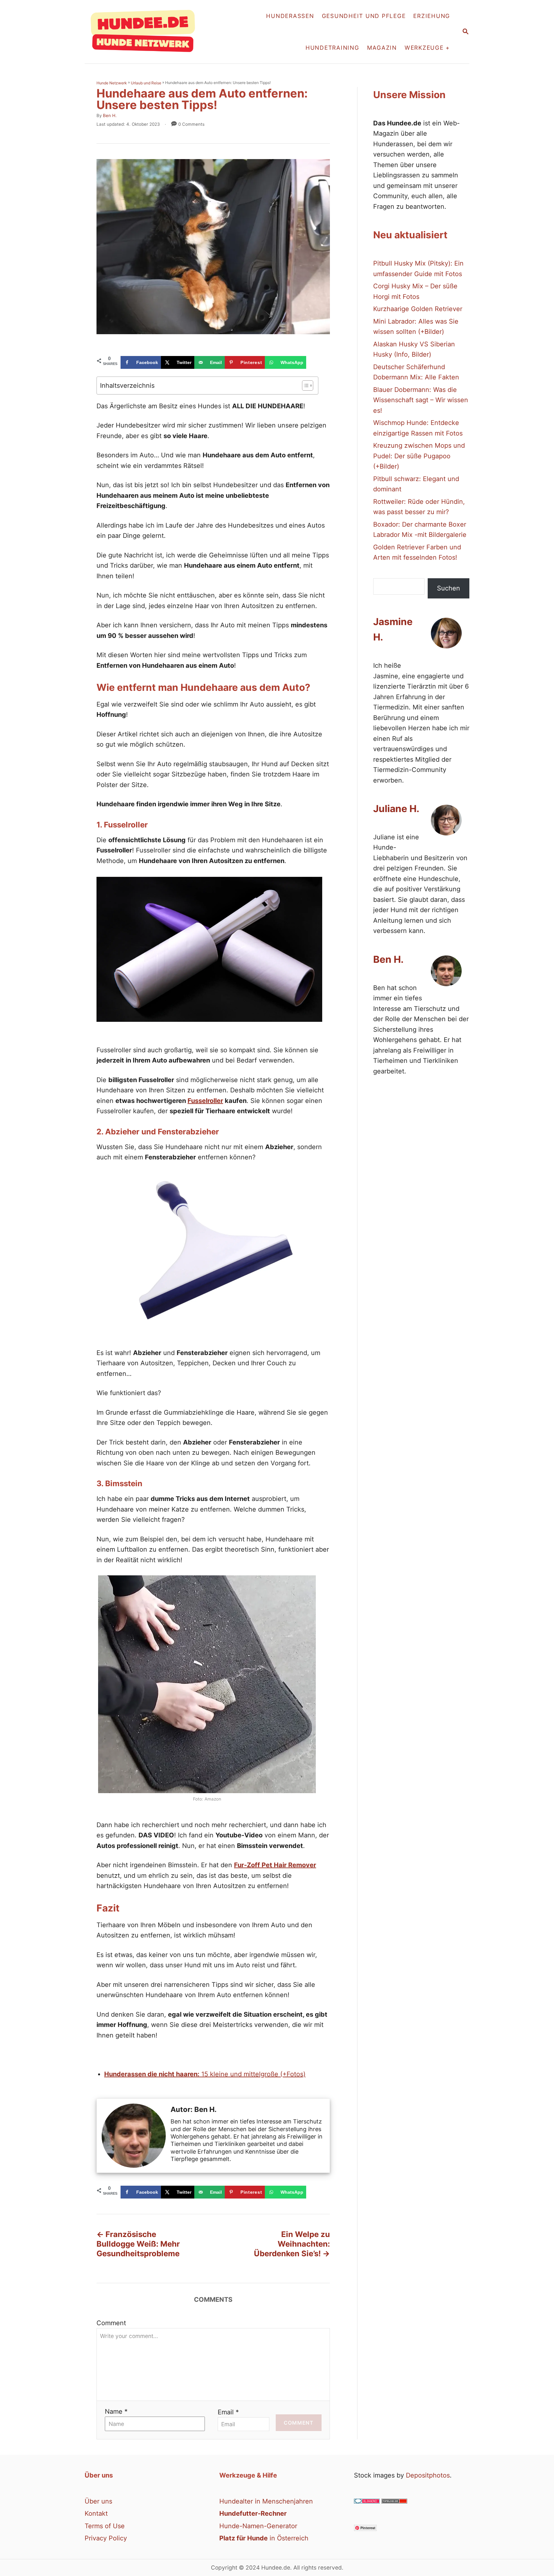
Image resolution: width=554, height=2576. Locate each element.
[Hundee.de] (146, 32)
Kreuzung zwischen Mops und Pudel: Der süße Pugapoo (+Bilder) (419, 456)
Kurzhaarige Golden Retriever (418, 309)
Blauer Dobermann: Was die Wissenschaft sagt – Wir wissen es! (421, 400)
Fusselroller (205, 1101)
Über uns (98, 2501)
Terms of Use (105, 2526)
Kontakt (96, 2513)
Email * (228, 2412)
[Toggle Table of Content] (304, 386)
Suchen (449, 588)
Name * (116, 2411)
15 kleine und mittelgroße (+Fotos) (205, 2074)
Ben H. (110, 115)
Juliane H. (396, 809)
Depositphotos (428, 2475)
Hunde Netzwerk (112, 83)
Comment (111, 2323)
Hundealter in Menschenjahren (266, 2501)
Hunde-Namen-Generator (258, 2526)
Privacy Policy (106, 2538)
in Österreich (264, 2538)
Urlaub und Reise (146, 83)
